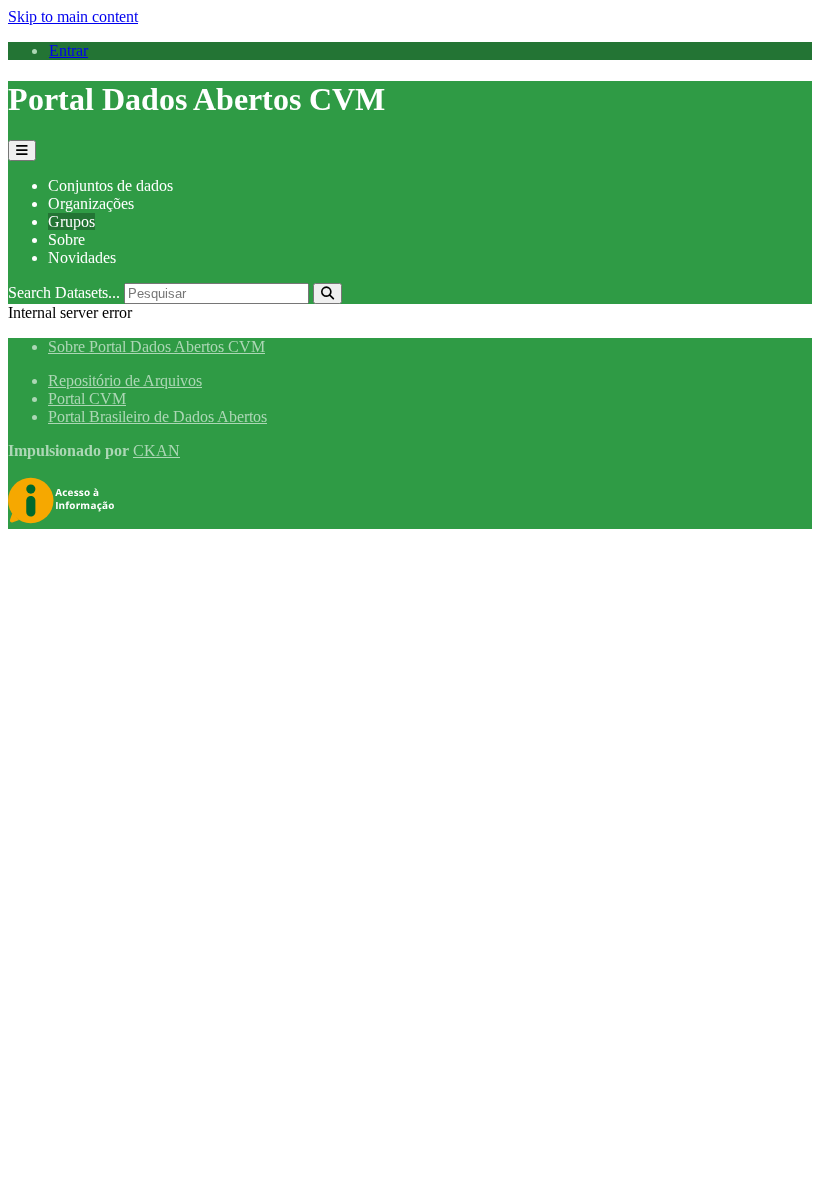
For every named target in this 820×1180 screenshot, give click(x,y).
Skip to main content (73, 16)
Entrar (68, 50)
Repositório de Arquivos (125, 380)
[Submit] (327, 293)
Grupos (71, 221)
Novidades (82, 257)
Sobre (66, 239)
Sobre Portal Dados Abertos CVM (156, 346)
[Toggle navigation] (22, 150)
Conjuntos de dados (110, 185)
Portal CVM (87, 398)
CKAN (156, 450)
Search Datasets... (64, 292)
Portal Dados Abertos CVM (196, 99)
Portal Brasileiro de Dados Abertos (157, 416)
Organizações (91, 203)
